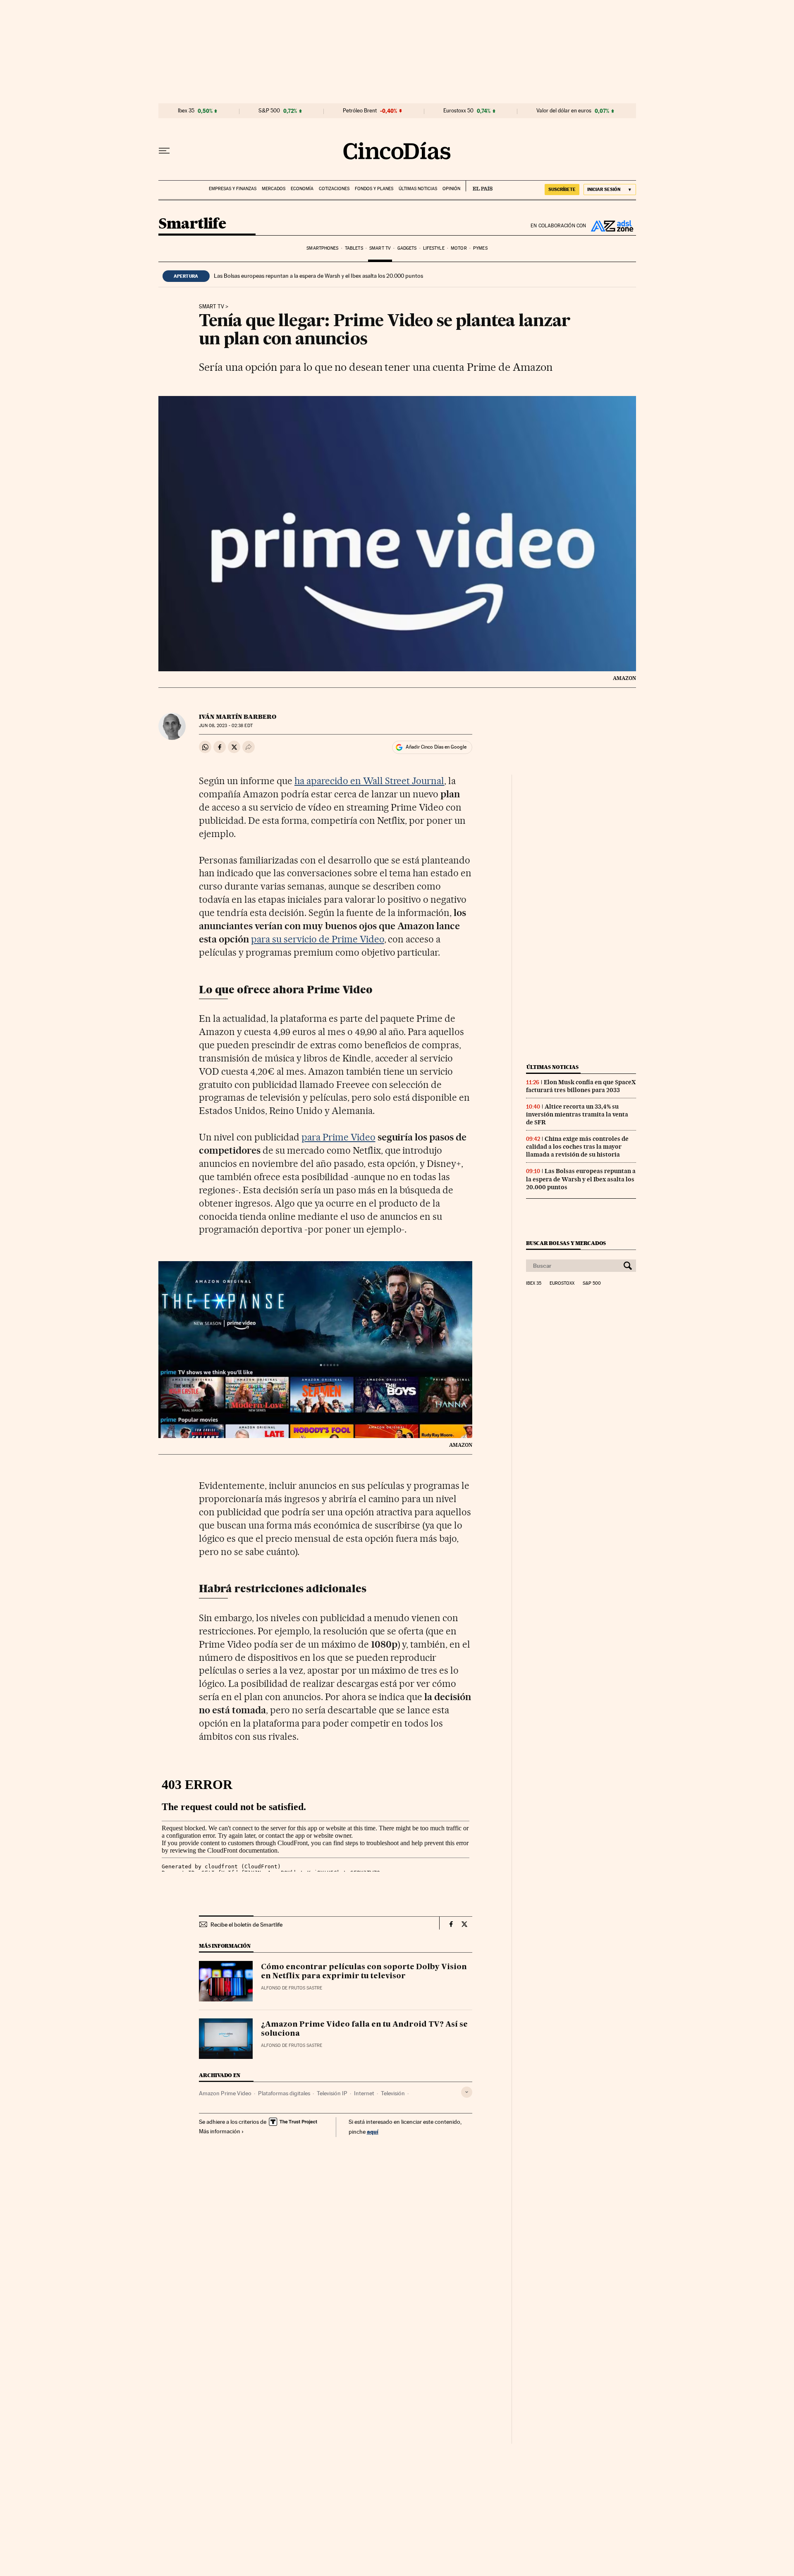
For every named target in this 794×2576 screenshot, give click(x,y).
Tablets (354, 248)
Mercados (274, 189)
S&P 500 (269, 111)
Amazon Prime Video (225, 2093)
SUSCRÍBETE (562, 189)
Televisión (393, 2093)
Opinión (451, 189)
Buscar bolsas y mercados (566, 1243)
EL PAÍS (479, 186)
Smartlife (192, 224)
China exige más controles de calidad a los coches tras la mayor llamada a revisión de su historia (577, 1147)
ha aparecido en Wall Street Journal (369, 781)
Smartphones (322, 248)
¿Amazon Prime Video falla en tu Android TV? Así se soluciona (364, 2029)
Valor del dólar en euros (564, 111)
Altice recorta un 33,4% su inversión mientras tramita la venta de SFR (577, 1114)
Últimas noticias (418, 189)
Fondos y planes (374, 189)
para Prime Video (338, 1137)
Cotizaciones (334, 189)
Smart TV (380, 248)
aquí (373, 2131)
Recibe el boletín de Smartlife (246, 1925)
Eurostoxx (562, 1283)
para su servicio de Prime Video (317, 939)
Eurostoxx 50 (458, 111)
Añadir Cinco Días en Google (436, 747)
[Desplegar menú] (164, 151)
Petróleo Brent (360, 111)
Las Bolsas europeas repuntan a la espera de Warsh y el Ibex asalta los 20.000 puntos (318, 276)
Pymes (480, 248)
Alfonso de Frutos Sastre (292, 1988)
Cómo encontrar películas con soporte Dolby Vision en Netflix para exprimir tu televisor (364, 1972)
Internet (364, 2093)
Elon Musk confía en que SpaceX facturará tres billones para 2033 (581, 1086)
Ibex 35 (186, 111)
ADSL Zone (611, 226)
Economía (302, 189)
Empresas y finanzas (233, 189)
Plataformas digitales (284, 2093)
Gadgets (407, 248)
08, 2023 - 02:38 (226, 726)
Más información (220, 2131)
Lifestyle (434, 248)
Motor (459, 248)
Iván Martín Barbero (238, 717)
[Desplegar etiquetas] (467, 2092)
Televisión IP (332, 2093)
